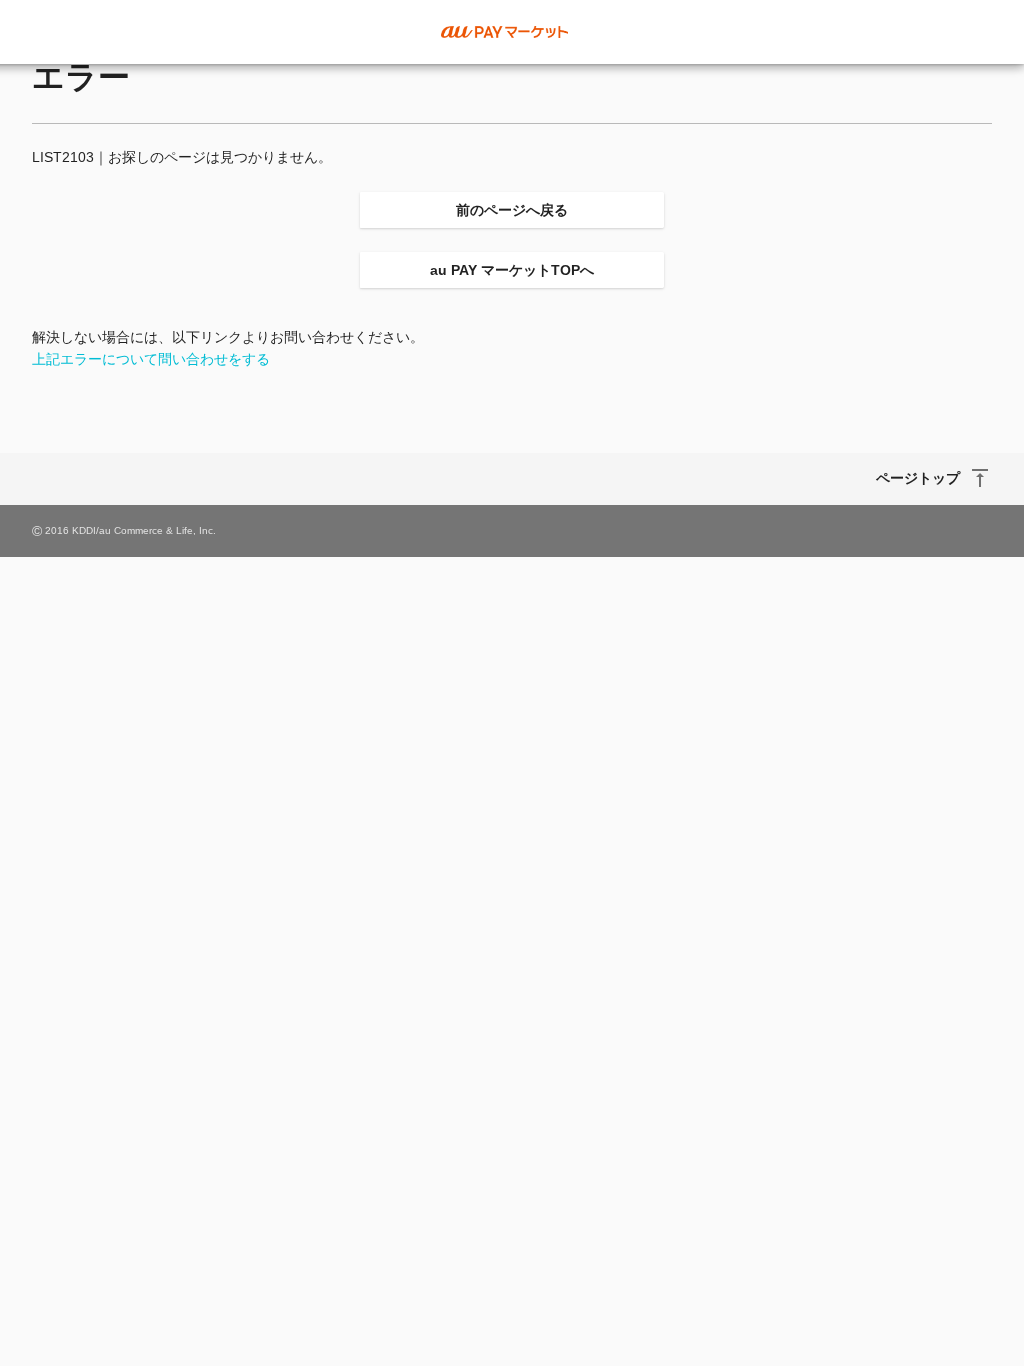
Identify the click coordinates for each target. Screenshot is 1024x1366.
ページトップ (918, 478)
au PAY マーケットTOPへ (512, 270)
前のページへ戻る (512, 210)
